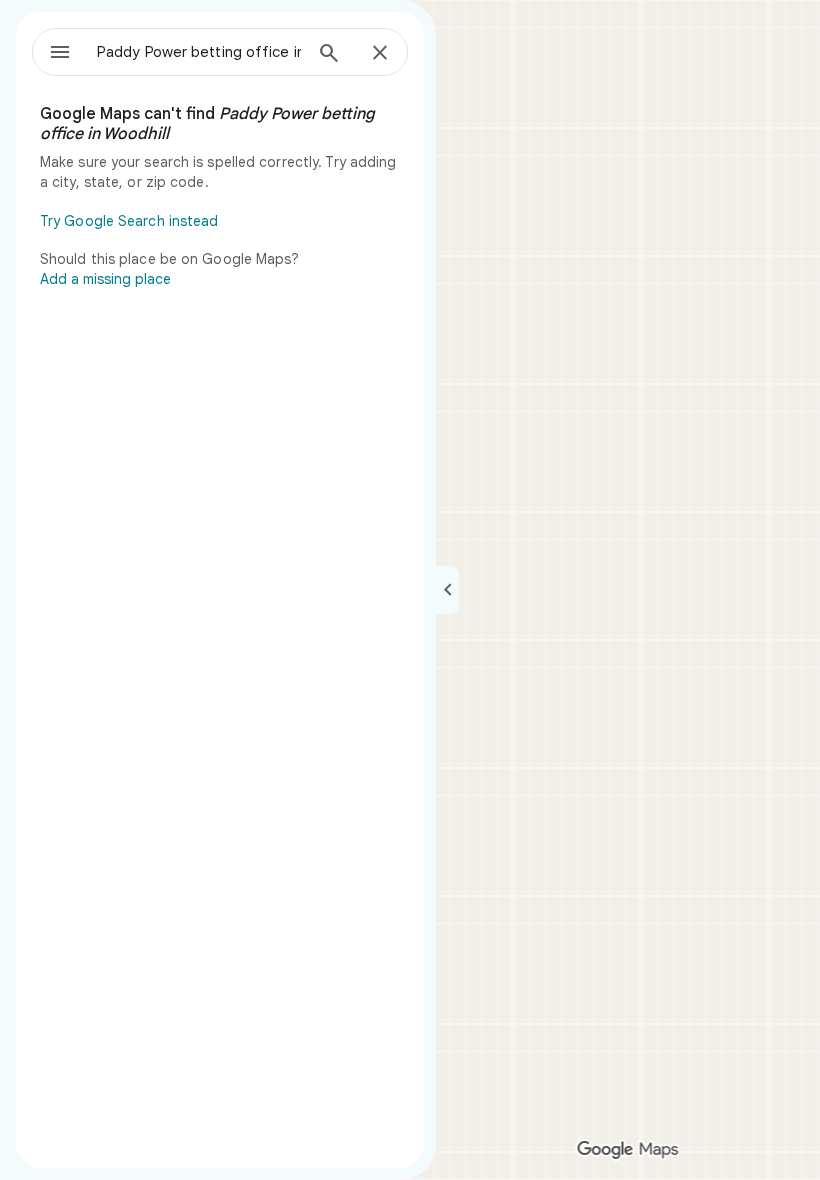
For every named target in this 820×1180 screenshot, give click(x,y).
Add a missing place (105, 279)
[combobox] (199, 52)
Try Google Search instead (129, 221)
